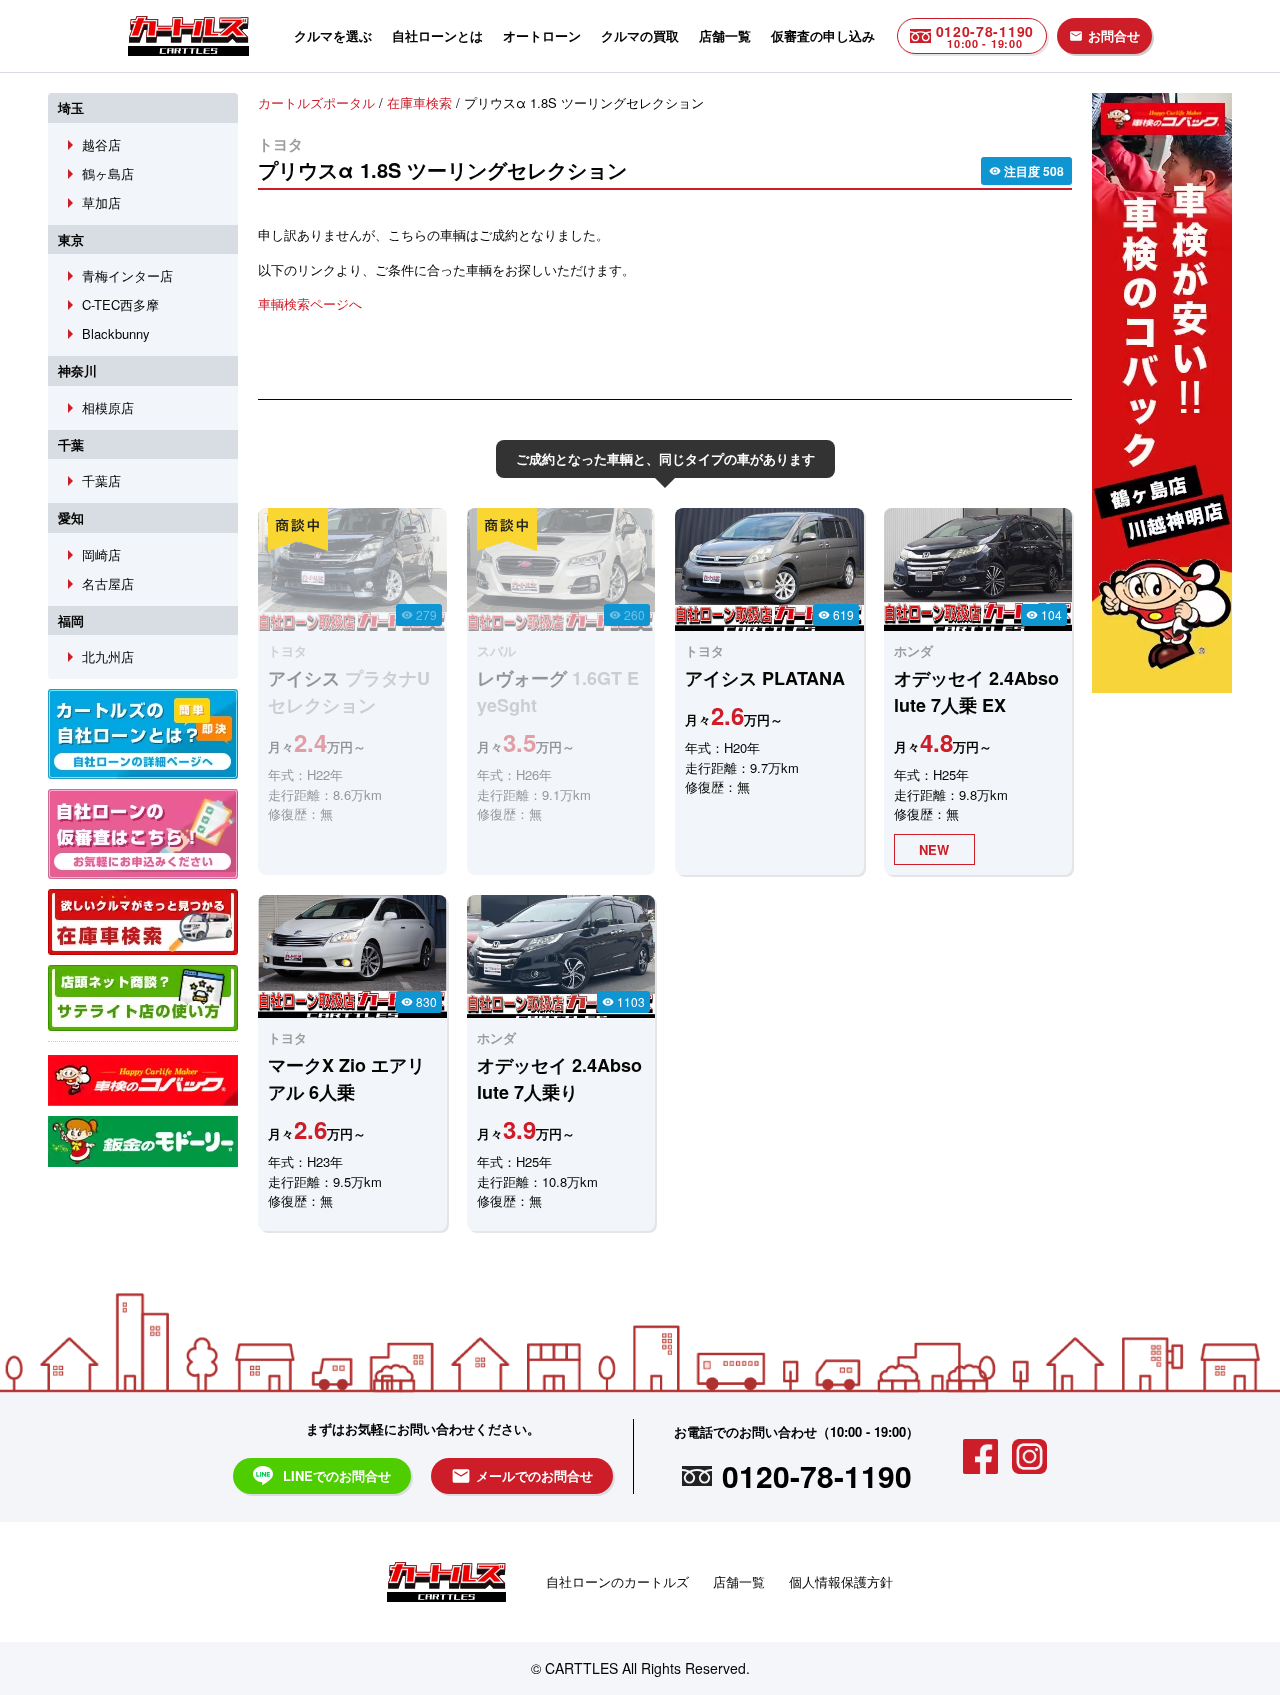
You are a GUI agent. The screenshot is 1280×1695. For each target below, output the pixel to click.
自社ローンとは (437, 35)
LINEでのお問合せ (337, 1475)
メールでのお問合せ (522, 1476)
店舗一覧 (725, 35)
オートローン (542, 35)
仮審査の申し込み (823, 35)
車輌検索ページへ (310, 303)
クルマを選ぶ (333, 35)
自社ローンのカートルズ (617, 1581)
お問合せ (1104, 35)
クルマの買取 (640, 35)
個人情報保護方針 (841, 1581)
